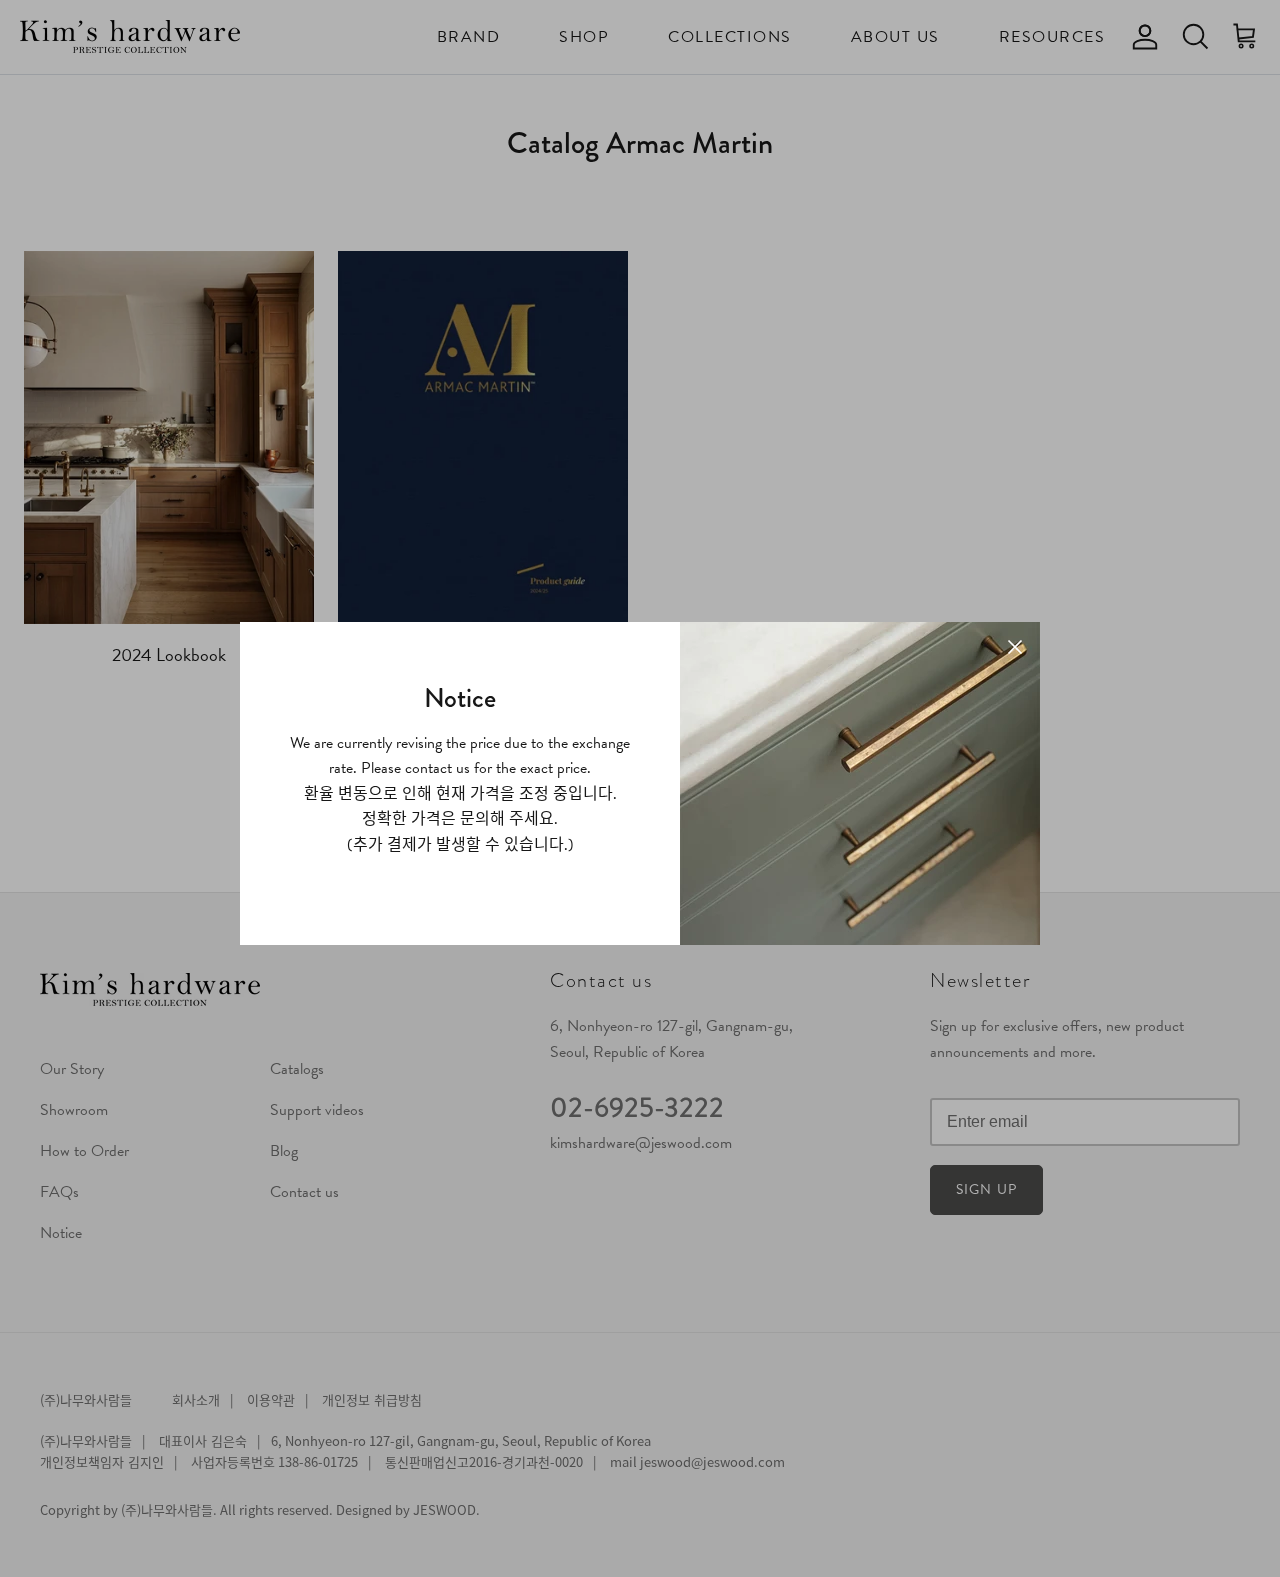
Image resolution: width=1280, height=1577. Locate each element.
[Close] (1015, 647)
